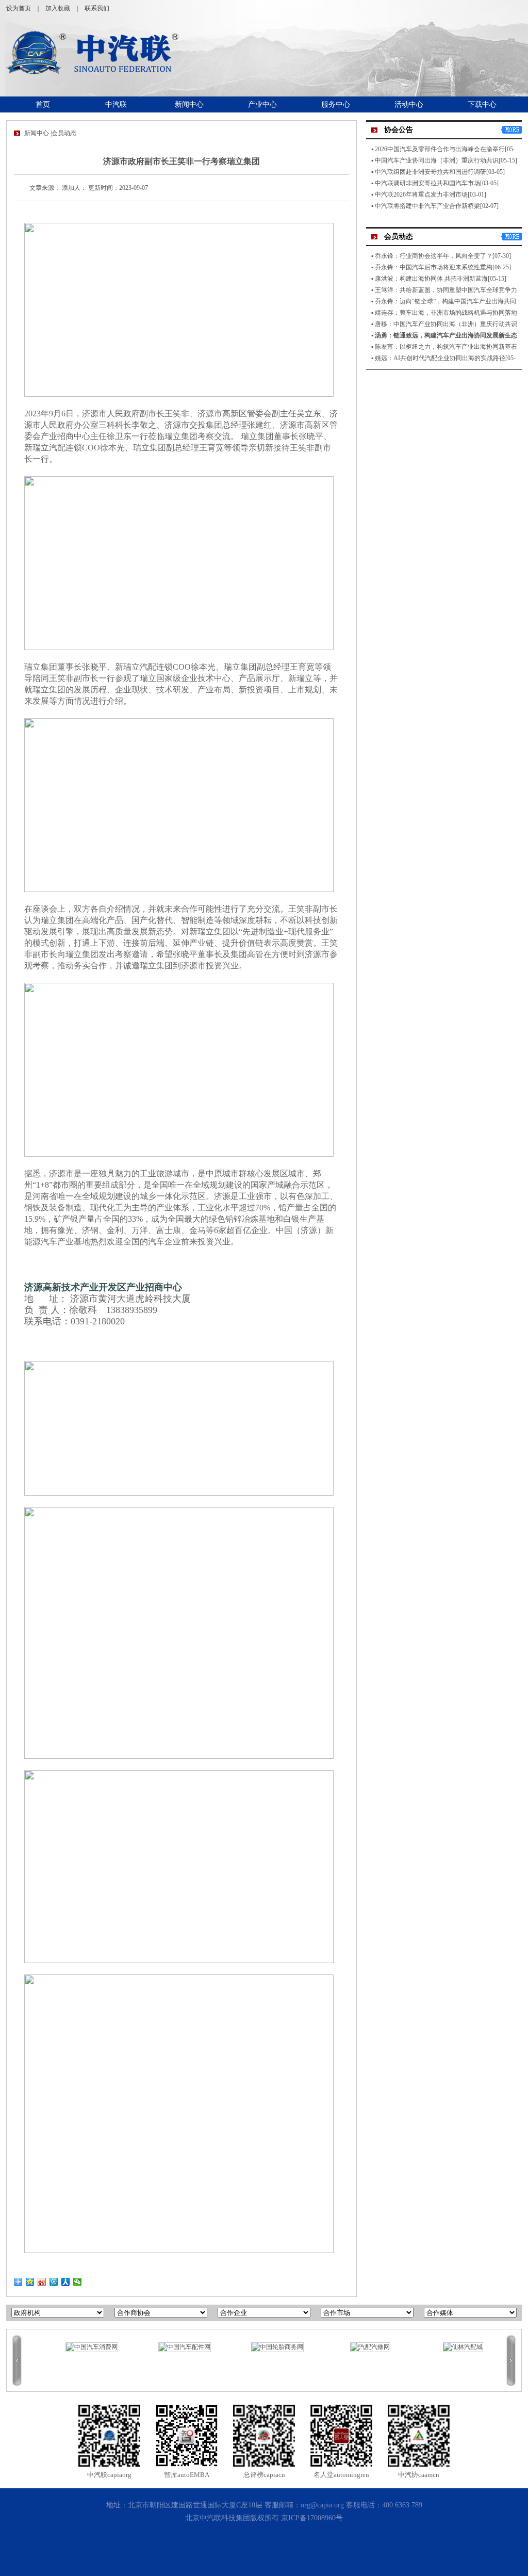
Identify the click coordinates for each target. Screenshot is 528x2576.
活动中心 (409, 104)
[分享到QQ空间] (30, 2282)
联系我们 (97, 8)
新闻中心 (189, 104)
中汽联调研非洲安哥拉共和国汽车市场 (427, 183)
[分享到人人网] (66, 2282)
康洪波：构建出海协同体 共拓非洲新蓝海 (431, 279)
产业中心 (262, 104)
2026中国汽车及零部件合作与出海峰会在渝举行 (440, 149)
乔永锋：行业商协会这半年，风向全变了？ (434, 256)
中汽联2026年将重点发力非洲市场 (421, 195)
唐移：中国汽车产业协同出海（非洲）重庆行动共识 (446, 324)
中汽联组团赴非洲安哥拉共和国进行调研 (431, 172)
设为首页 (19, 8)
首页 (43, 104)
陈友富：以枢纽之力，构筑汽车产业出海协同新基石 (446, 347)
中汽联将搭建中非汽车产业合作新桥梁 (427, 206)
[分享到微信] (78, 2282)
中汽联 (116, 104)
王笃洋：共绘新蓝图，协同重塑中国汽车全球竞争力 (446, 290)
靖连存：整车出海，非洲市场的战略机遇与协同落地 (446, 313)
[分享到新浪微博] (42, 2282)
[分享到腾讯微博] (54, 2282)
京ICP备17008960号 (312, 2518)
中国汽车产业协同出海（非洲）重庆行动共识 (437, 160)
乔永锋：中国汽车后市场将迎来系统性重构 (434, 267)
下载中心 (482, 104)
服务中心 (336, 104)
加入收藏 (58, 8)
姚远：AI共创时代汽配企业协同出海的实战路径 (440, 358)
